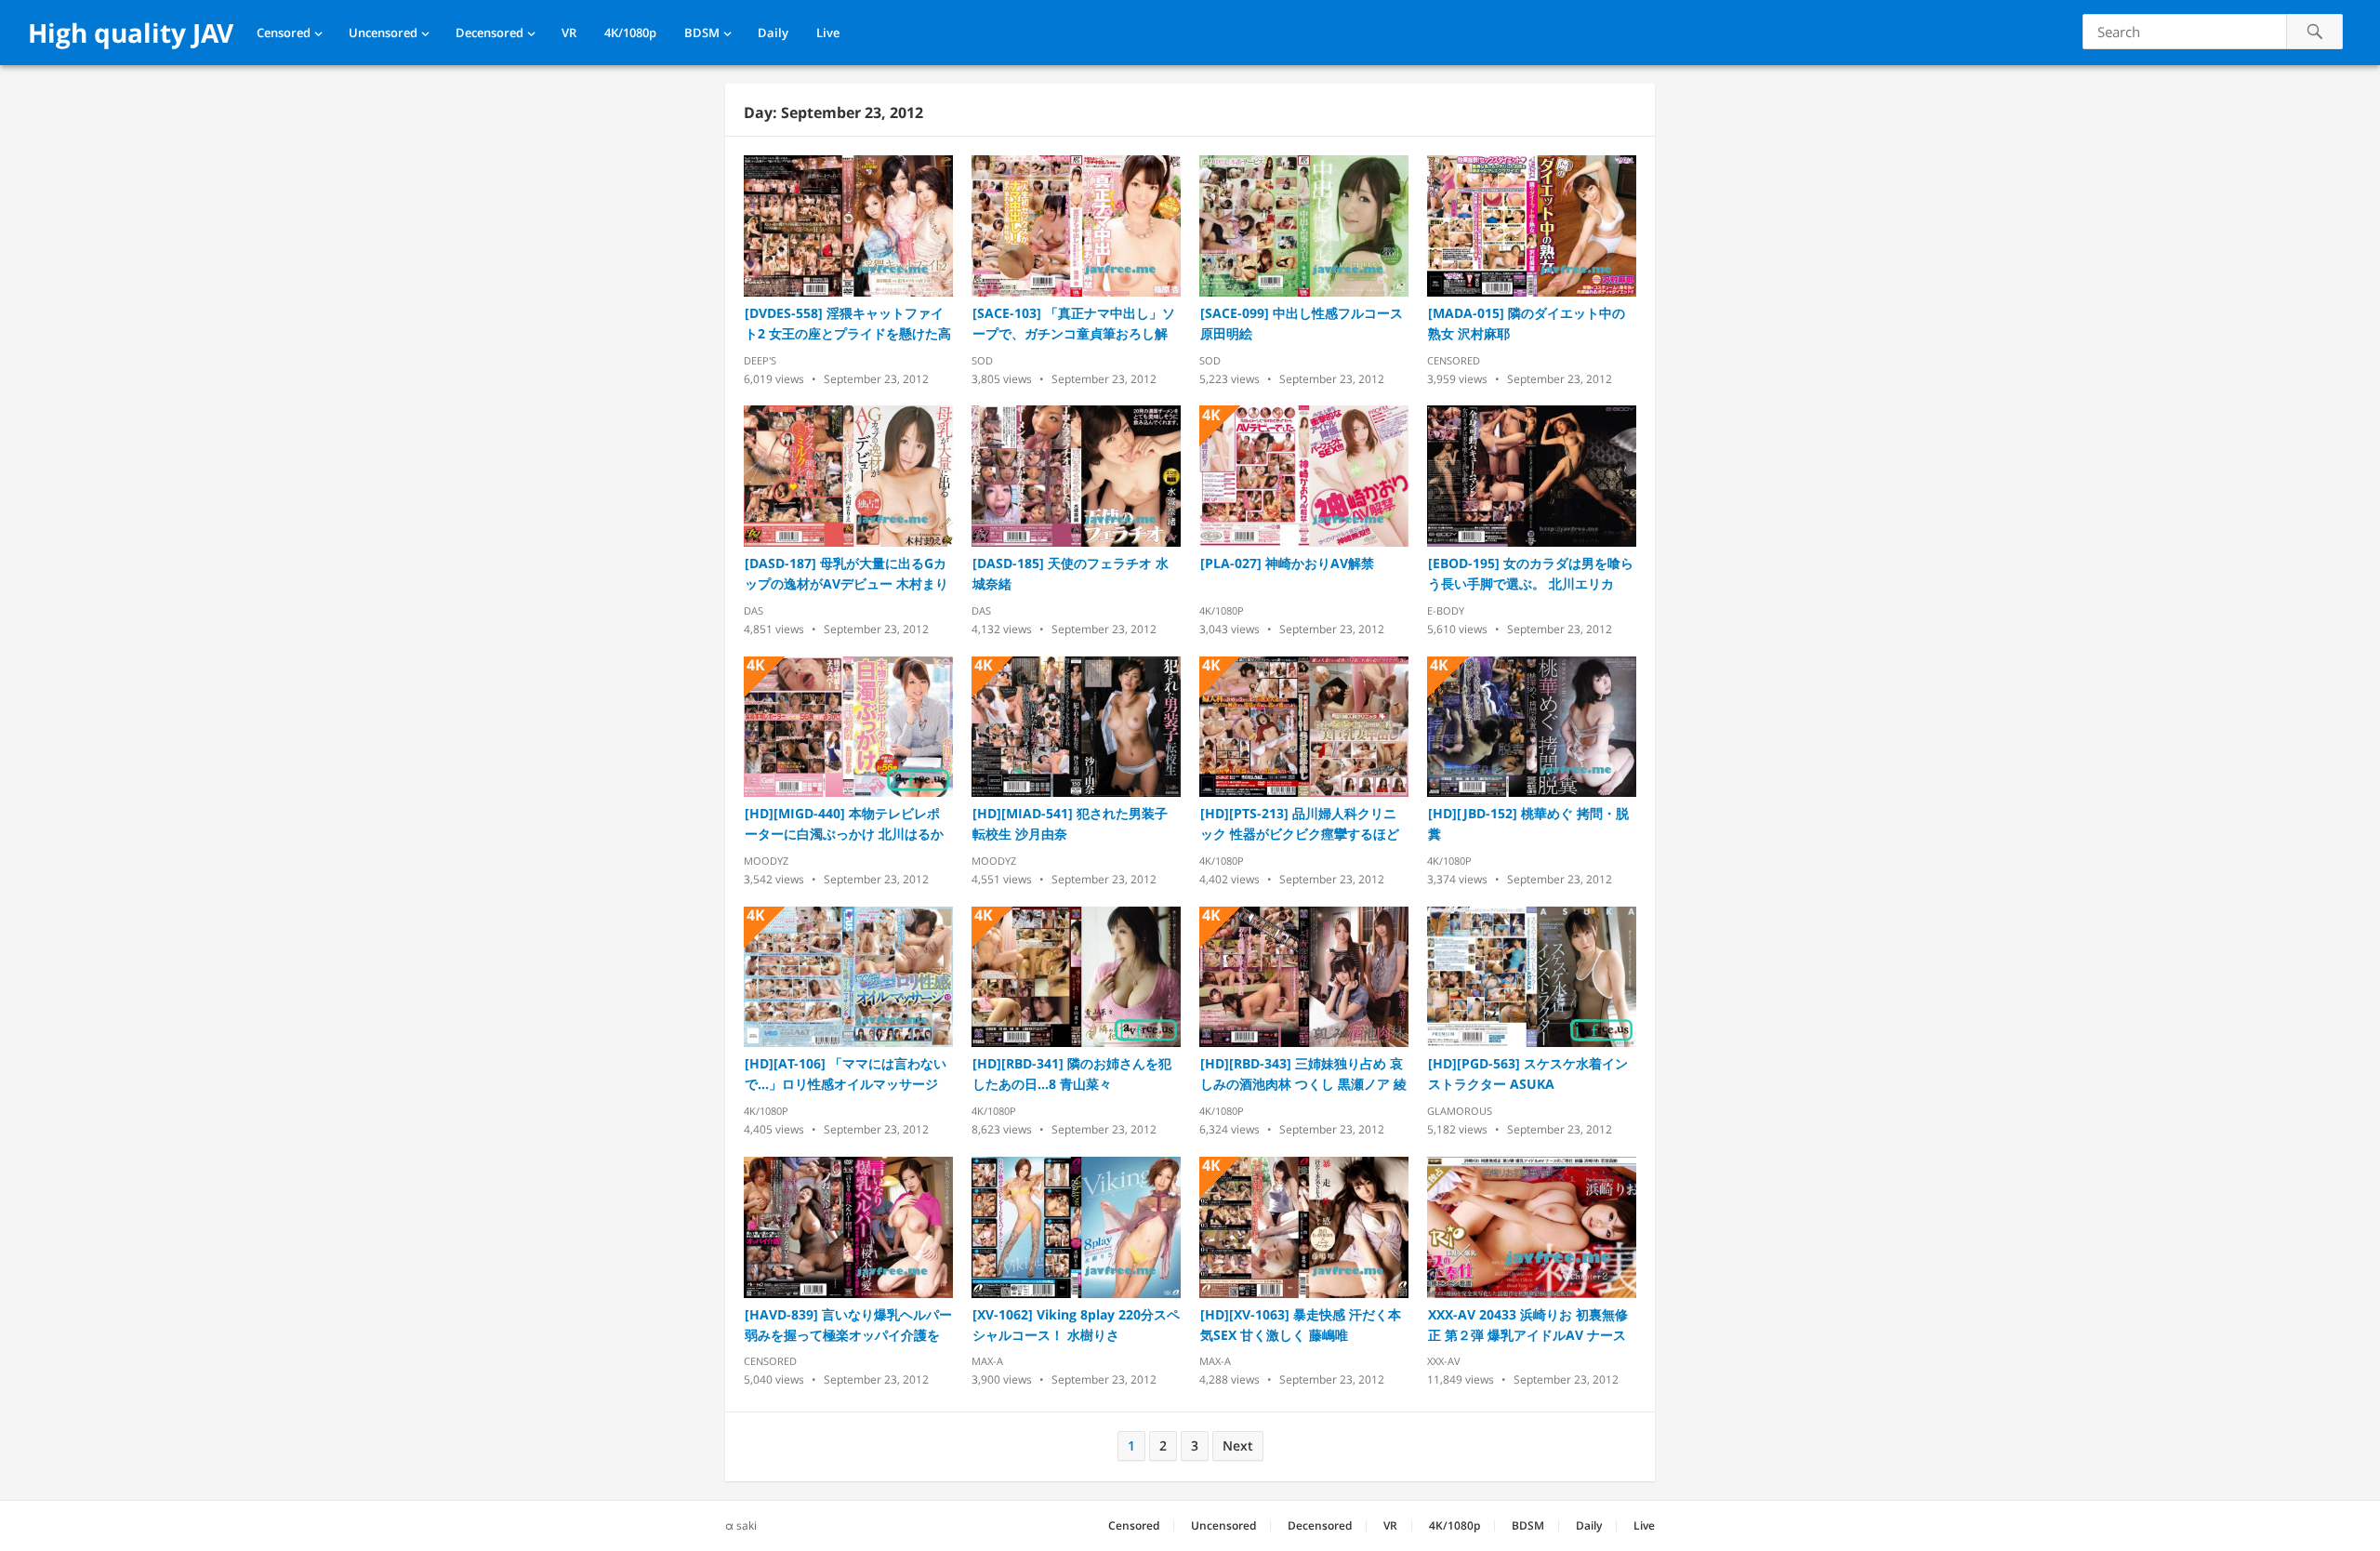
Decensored (489, 33)
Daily (773, 33)
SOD (982, 360)
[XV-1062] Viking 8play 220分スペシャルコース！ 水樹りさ (1076, 1325)
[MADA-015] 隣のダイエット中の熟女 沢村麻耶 (1527, 323)
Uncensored (383, 33)
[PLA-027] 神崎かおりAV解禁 (1287, 563)
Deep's (760, 360)
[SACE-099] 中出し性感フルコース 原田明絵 (1302, 323)
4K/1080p (630, 33)
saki (747, 1525)
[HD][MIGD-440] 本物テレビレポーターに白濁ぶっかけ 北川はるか (844, 823)
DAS (754, 610)
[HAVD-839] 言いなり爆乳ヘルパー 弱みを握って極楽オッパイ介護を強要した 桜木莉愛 (848, 1326)
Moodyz (766, 861)
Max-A (987, 1361)
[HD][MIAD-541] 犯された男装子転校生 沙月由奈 (1070, 823)
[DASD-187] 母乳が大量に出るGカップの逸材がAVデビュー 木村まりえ (846, 574)
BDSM (702, 33)
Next (1238, 1445)
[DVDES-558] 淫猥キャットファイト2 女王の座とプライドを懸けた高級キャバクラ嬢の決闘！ (848, 324)
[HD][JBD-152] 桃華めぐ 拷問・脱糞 (1528, 823)
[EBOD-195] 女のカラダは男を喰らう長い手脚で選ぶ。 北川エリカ (1531, 573)
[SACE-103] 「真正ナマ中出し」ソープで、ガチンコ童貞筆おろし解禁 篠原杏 (1074, 324)
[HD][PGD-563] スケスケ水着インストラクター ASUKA (1528, 1074)
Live (828, 33)
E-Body (1446, 610)
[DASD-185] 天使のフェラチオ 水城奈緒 (1071, 573)
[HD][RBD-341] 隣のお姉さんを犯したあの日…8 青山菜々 (1072, 1074)
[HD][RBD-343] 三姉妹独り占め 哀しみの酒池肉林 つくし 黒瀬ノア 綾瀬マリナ (1303, 1074)
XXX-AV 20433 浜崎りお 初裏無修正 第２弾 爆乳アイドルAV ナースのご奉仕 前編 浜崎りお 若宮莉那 (1528, 1326)
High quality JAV (131, 33)
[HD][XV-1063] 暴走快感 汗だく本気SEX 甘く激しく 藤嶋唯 (1301, 1325)
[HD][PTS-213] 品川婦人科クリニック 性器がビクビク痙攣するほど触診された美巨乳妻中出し (1300, 824)
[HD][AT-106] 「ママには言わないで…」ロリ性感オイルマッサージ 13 (846, 1074)
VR (569, 33)
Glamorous (1460, 1111)
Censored (284, 33)
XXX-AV (1444, 1361)
